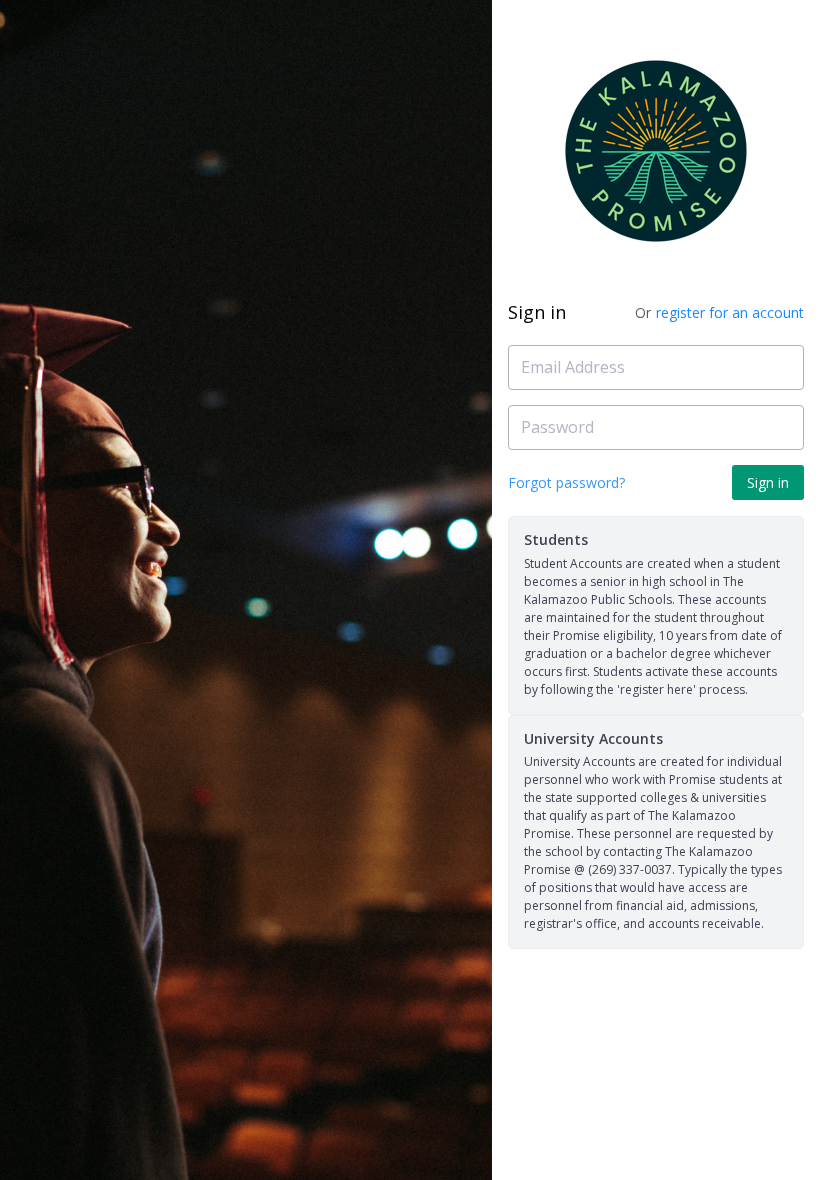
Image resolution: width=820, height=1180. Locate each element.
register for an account (730, 312)
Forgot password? (566, 482)
